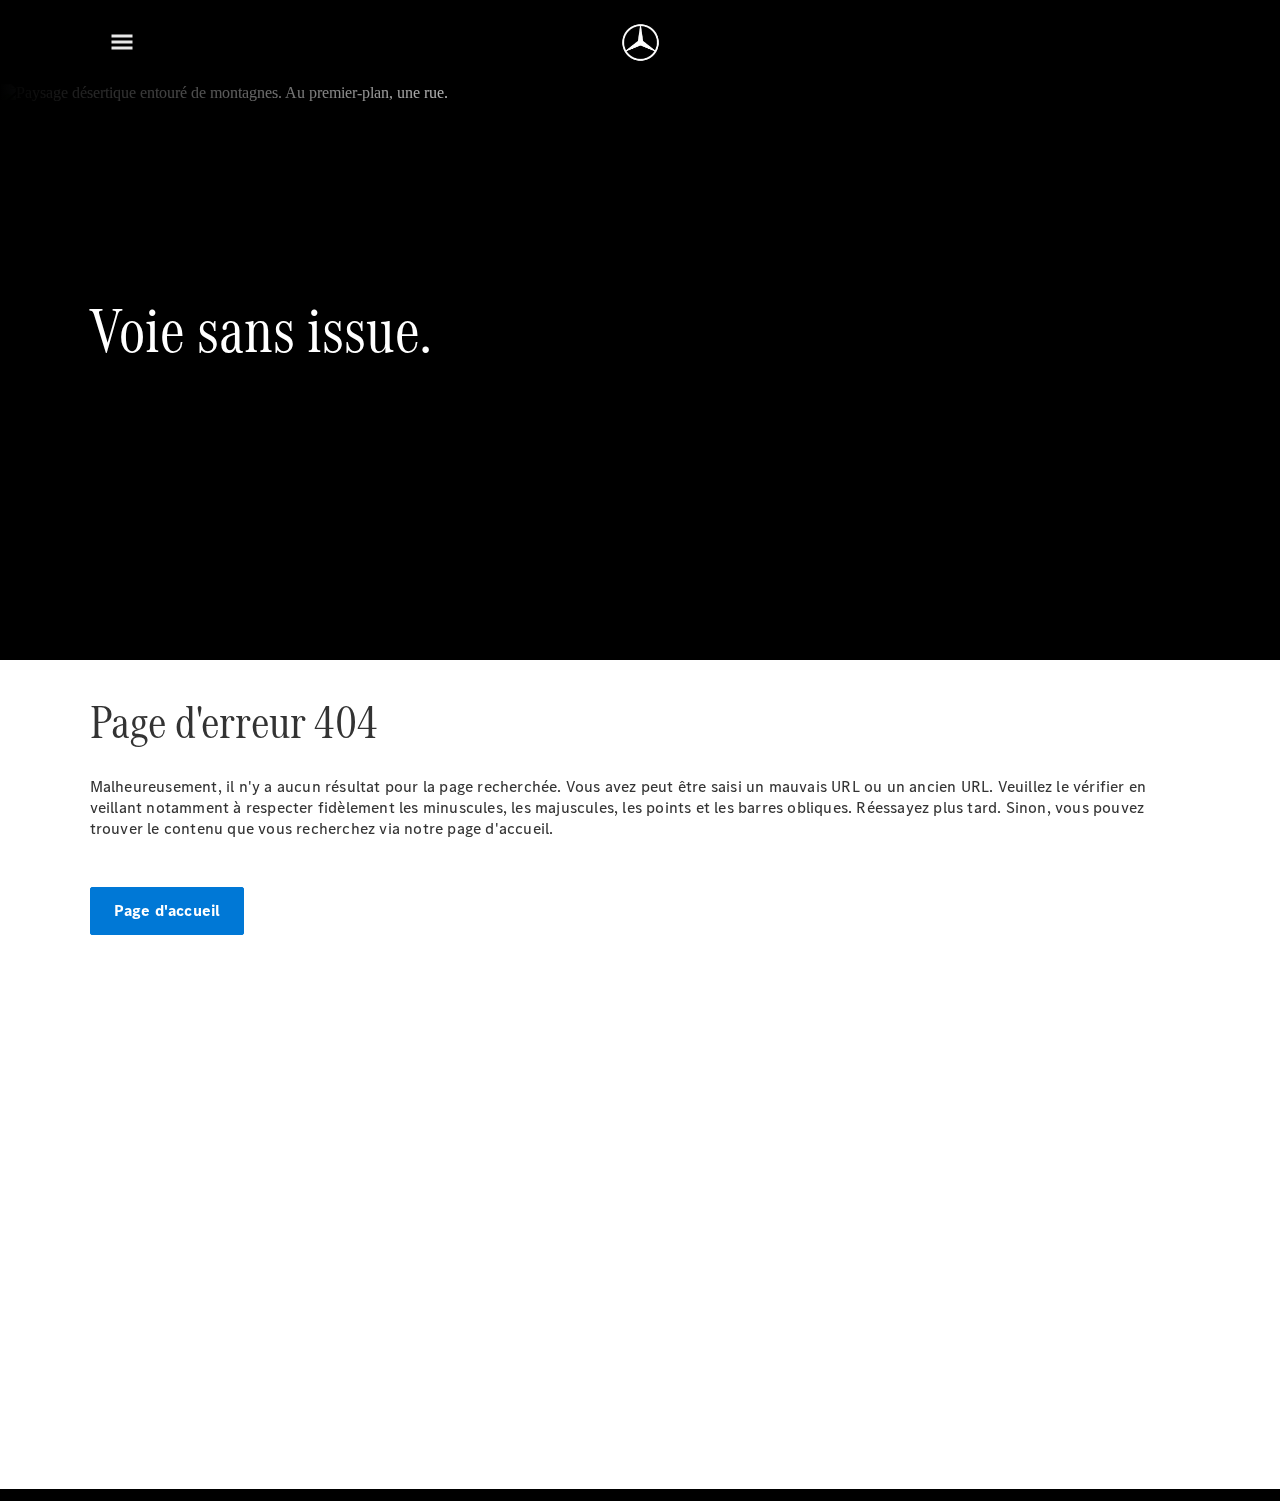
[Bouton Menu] (122, 42)
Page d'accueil (167, 910)
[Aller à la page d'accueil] (640, 42)
